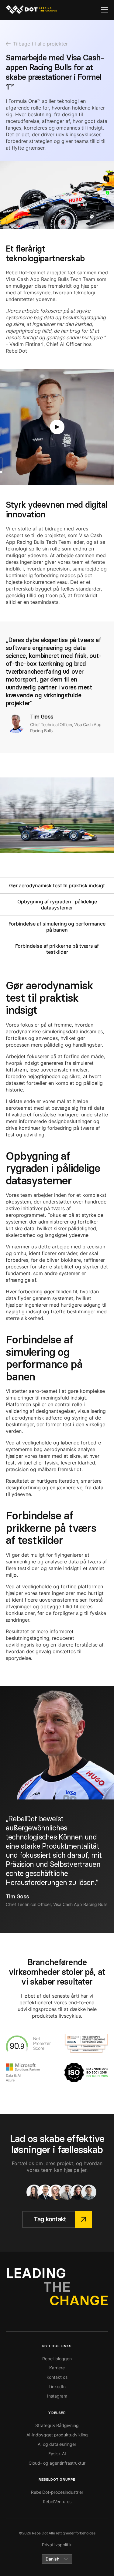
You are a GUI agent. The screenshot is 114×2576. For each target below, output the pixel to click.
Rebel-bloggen (57, 2359)
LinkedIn (57, 2386)
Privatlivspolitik (57, 2545)
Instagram (57, 2396)
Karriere (57, 2368)
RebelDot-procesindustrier (57, 2492)
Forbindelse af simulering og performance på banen (57, 927)
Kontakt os (57, 2377)
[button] (105, 10)
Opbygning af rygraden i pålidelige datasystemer (57, 905)
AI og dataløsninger (57, 2444)
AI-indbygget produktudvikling (57, 2435)
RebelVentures (57, 2502)
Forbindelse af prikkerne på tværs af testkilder (57, 949)
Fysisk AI (57, 2454)
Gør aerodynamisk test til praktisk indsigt (57, 885)
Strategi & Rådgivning (57, 2425)
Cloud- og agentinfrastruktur (57, 2463)
